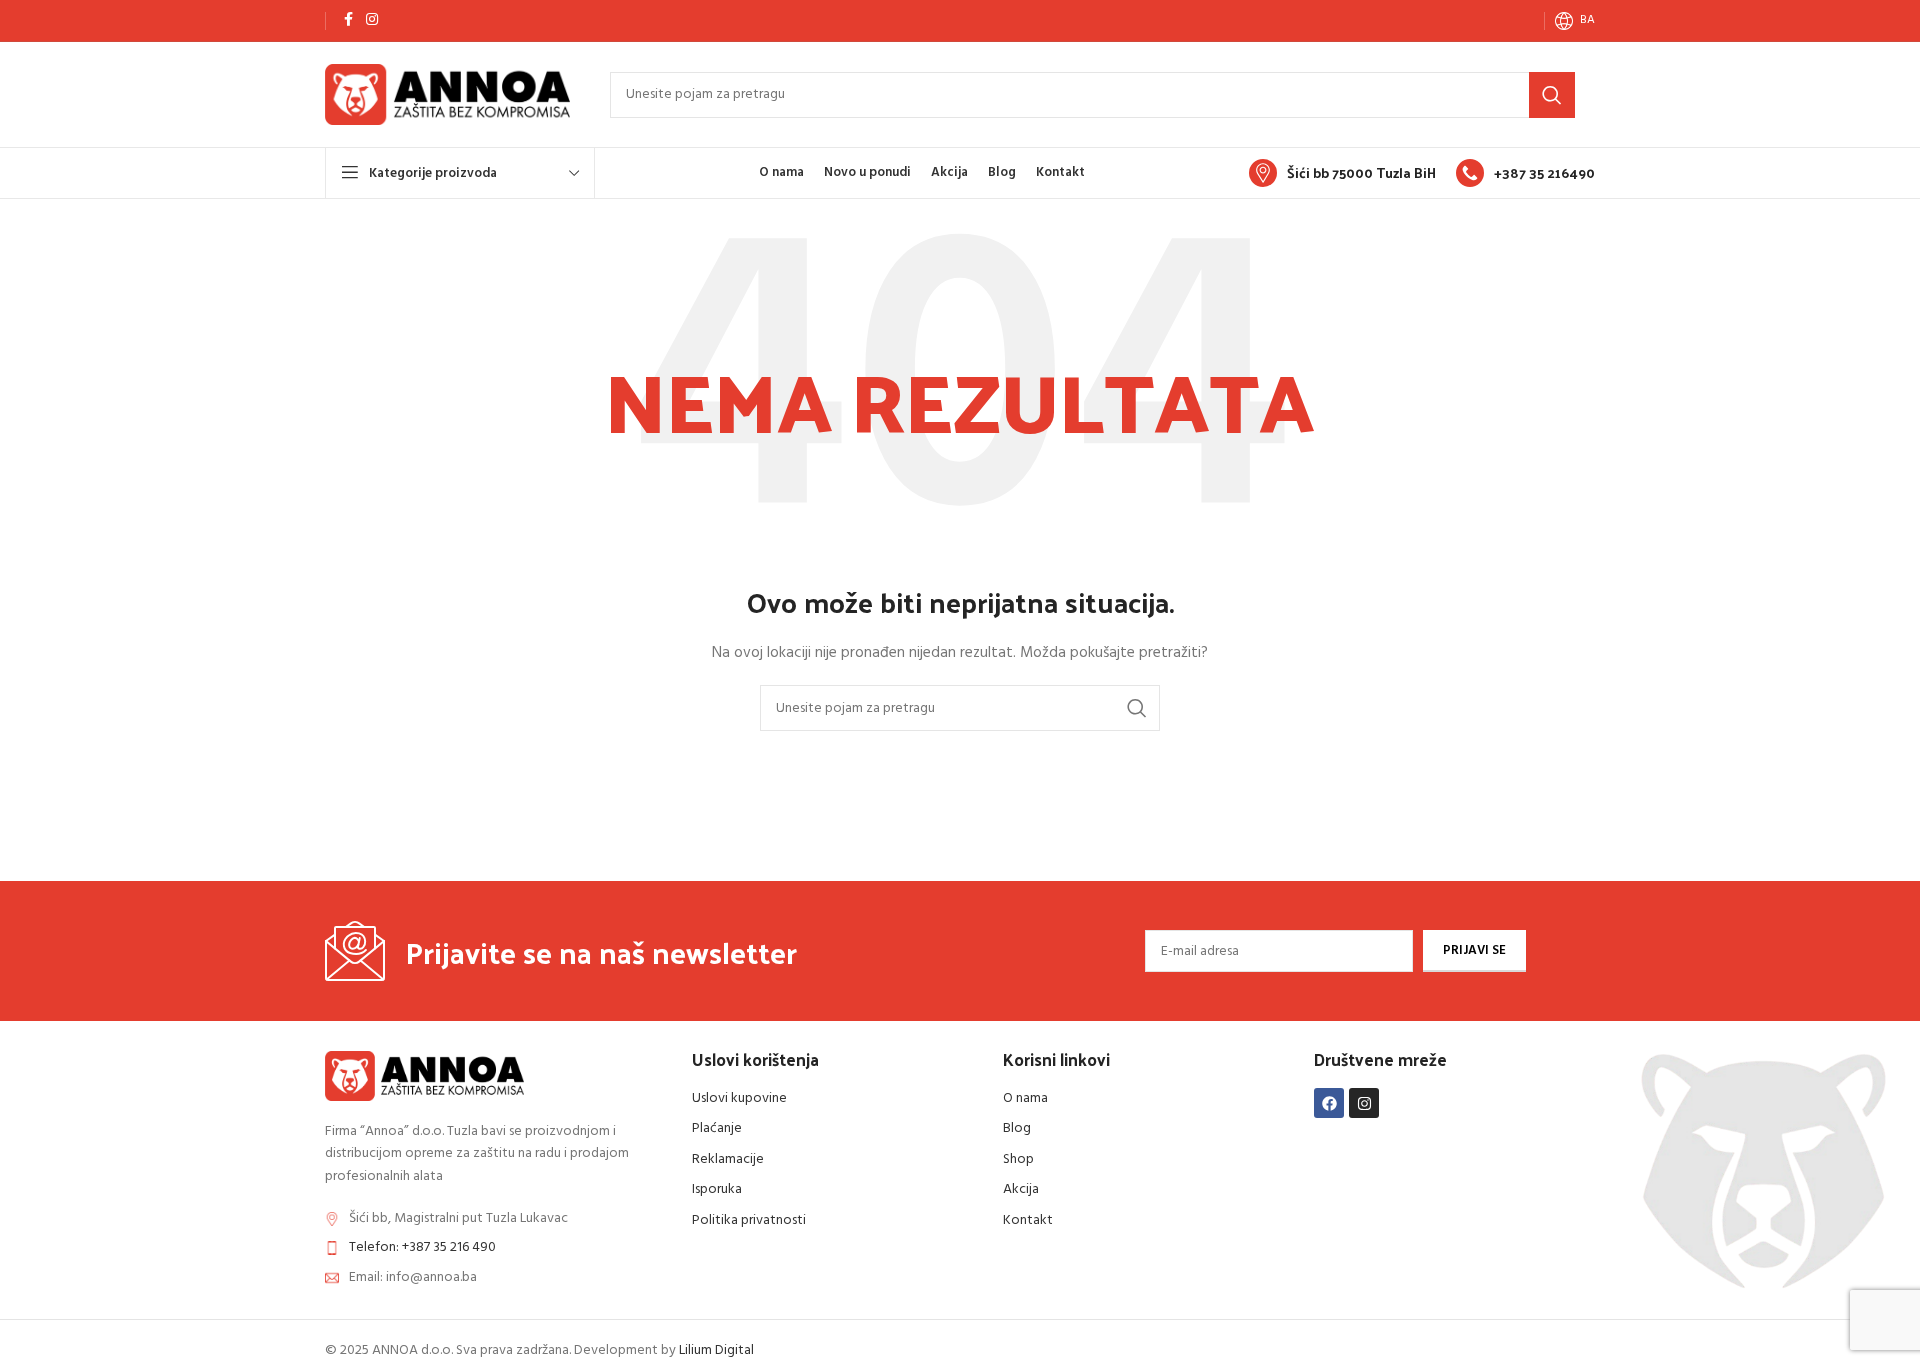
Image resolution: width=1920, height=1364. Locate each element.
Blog (1017, 1128)
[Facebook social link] (348, 20)
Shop (1018, 1159)
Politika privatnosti (749, 1220)
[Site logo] (447, 94)
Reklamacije (728, 1159)
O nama (1025, 1098)
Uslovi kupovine (739, 1098)
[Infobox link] (1342, 173)
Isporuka (717, 1189)
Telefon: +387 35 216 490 (422, 1247)
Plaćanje (717, 1128)
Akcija (1021, 1189)
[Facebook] (1329, 1103)
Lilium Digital (716, 1350)
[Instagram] (1364, 1103)
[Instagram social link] (372, 20)
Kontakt (1028, 1220)
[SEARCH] (1552, 95)
